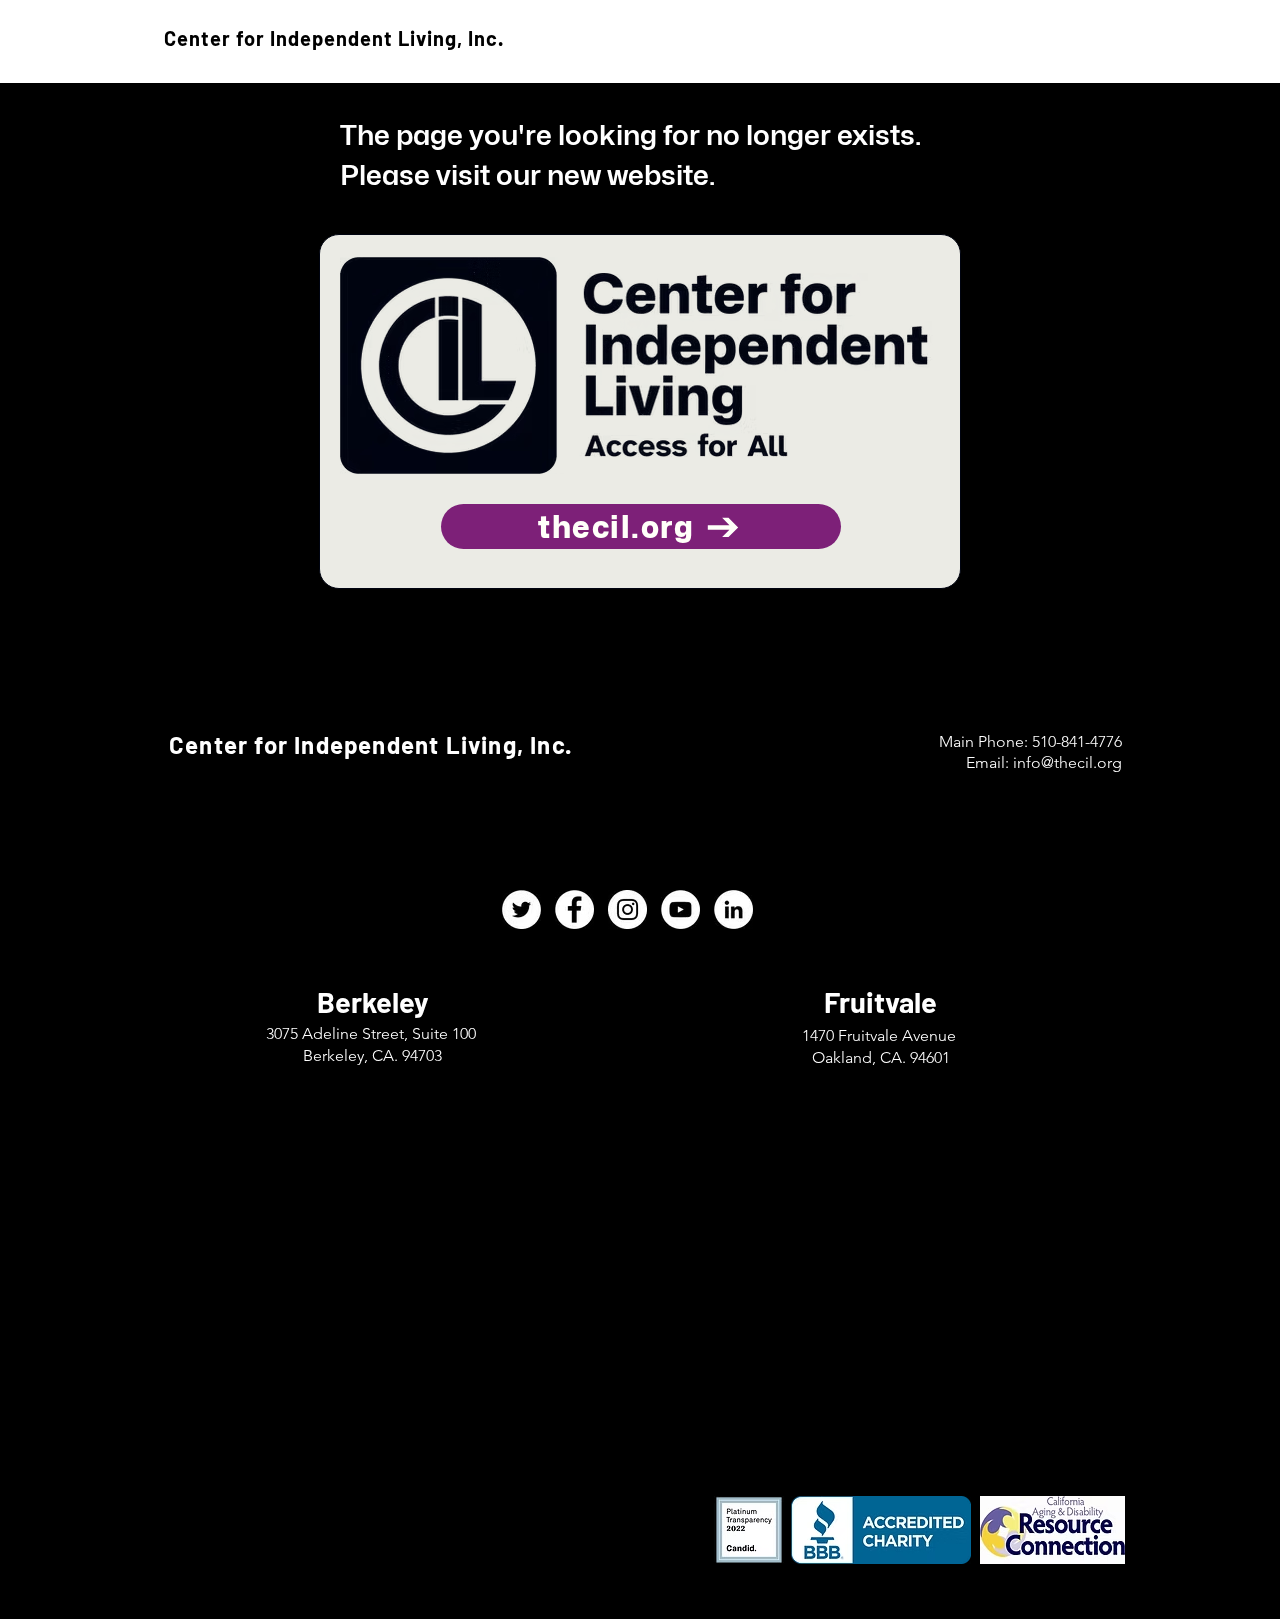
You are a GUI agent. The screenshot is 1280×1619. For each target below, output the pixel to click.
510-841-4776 (1077, 741)
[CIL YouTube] (680, 909)
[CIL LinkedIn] (733, 909)
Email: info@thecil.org (1044, 762)
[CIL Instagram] (627, 909)
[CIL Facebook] (574, 909)
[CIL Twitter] (521, 909)
